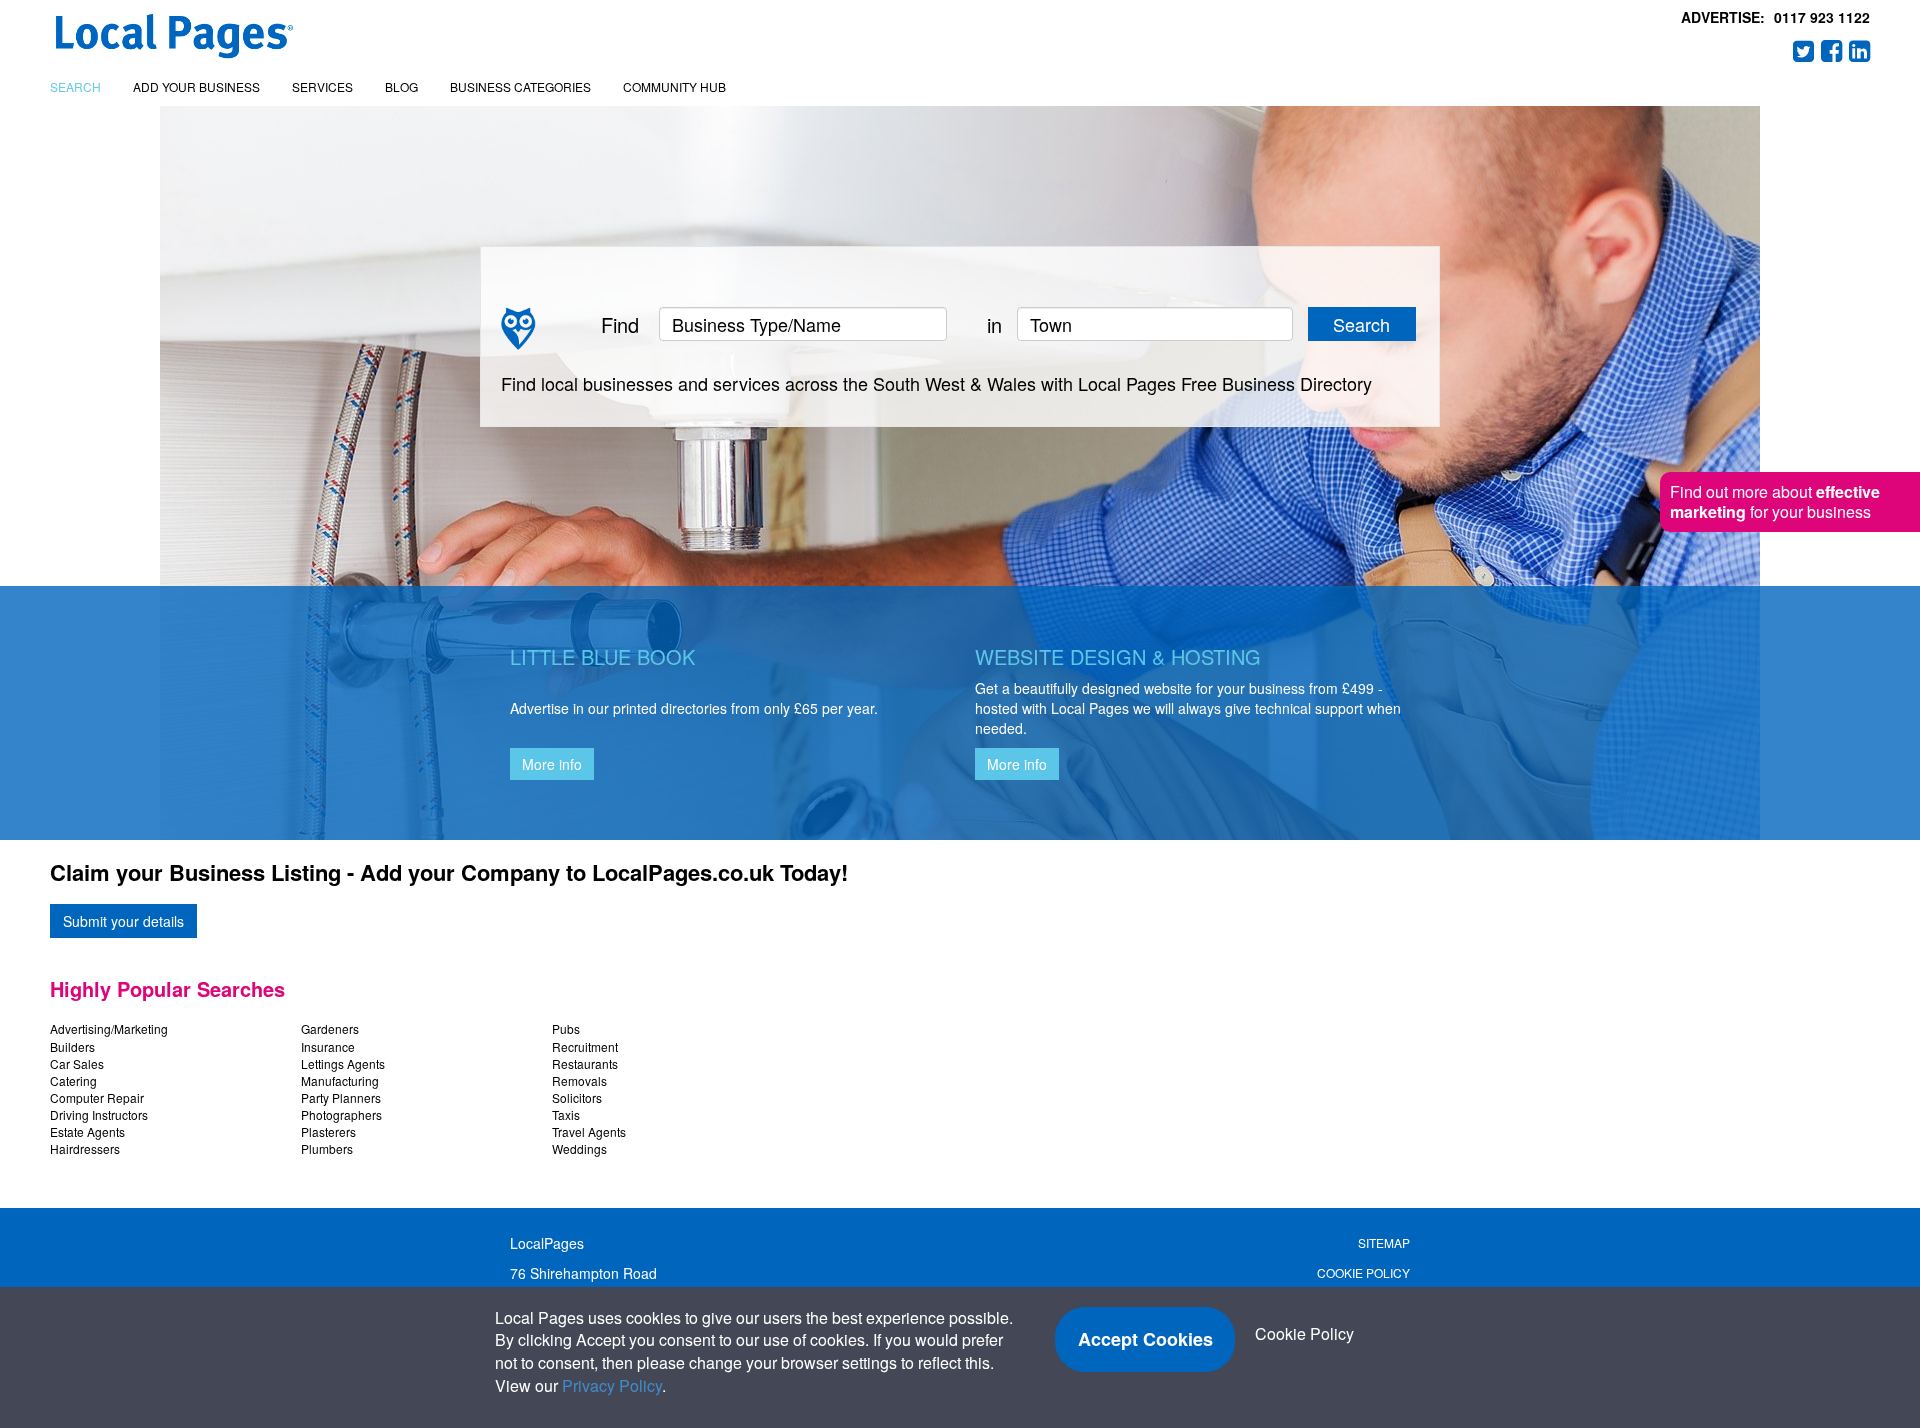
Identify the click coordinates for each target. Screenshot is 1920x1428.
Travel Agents (589, 1131)
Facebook (1832, 51)
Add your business (196, 86)
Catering (73, 1080)
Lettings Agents (343, 1063)
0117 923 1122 (1822, 17)
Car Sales (77, 1063)
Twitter (1804, 51)
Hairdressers (85, 1148)
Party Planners (341, 1097)
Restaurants (585, 1063)
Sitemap (1384, 1242)
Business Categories (520, 86)
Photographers (341, 1114)
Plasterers (328, 1131)
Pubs (566, 1028)
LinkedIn (1860, 51)
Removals (579, 1080)
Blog (401, 86)
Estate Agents (87, 1131)
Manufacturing (340, 1080)
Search (75, 86)
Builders (72, 1046)
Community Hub (674, 86)
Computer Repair (97, 1097)
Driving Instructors (99, 1114)
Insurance (328, 1046)
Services (322, 86)
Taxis (566, 1114)
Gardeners (330, 1028)
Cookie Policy (1363, 1272)
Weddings (579, 1148)
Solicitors (577, 1097)
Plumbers (327, 1148)
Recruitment (585, 1046)
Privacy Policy (612, 1385)
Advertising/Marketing (109, 1028)
